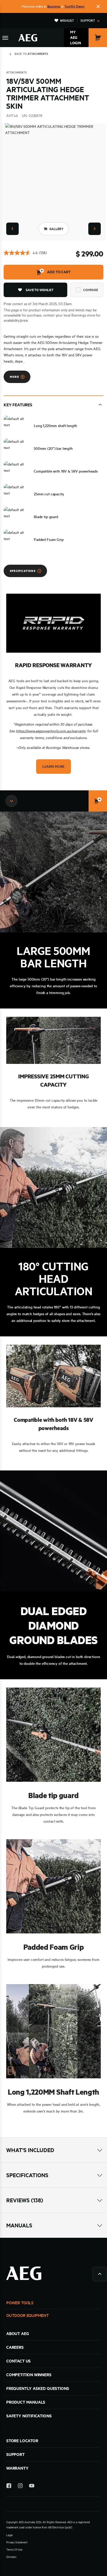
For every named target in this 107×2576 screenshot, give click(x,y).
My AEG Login (76, 38)
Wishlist (67, 20)
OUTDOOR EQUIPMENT (28, 2315)
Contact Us (18, 2361)
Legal (9, 2535)
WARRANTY (17, 2468)
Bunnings (54, 6)
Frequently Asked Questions (38, 2388)
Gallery (56, 229)
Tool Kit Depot (75, 6)
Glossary (11, 2557)
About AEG (18, 2334)
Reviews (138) (25, 2200)
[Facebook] (9, 2487)
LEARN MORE (53, 767)
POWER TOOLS (20, 2303)
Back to (31, 54)
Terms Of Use (14, 2550)
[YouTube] (32, 2487)
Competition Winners (29, 2375)
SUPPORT (15, 2454)
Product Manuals (26, 2402)
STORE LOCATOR (22, 2441)
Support (88, 20)
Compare (91, 290)
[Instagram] (20, 2487)
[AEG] (28, 38)
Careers (15, 2347)
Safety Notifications (29, 2416)
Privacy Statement (17, 2542)
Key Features (18, 405)
